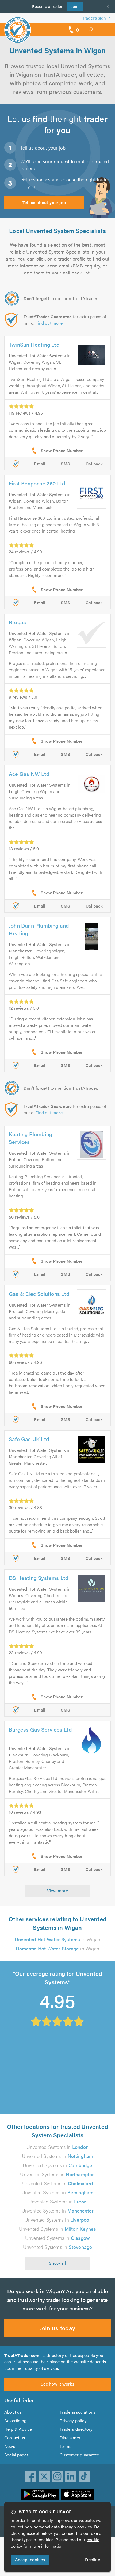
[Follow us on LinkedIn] (71, 2477)
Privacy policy (73, 2420)
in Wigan (57, 1939)
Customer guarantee (79, 2455)
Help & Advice (18, 2429)
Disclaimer (70, 2438)
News (10, 2446)
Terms (66, 2446)
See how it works (57, 2384)
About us (13, 2412)
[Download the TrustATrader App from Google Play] (40, 2494)
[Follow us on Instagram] (57, 2477)
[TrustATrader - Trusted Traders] (18, 26)
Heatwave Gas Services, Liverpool (45, 2044)
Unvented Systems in (57, 2147)
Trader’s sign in (97, 18)
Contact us (15, 2438)
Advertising (15, 2420)
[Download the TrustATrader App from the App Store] (78, 2494)
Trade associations (78, 2412)
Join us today (57, 2328)
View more (58, 1891)
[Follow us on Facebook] (31, 2477)
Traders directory (76, 2429)
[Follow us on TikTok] (84, 2477)
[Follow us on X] (44, 2477)
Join (73, 6)
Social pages (16, 2455)
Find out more (49, 323)
